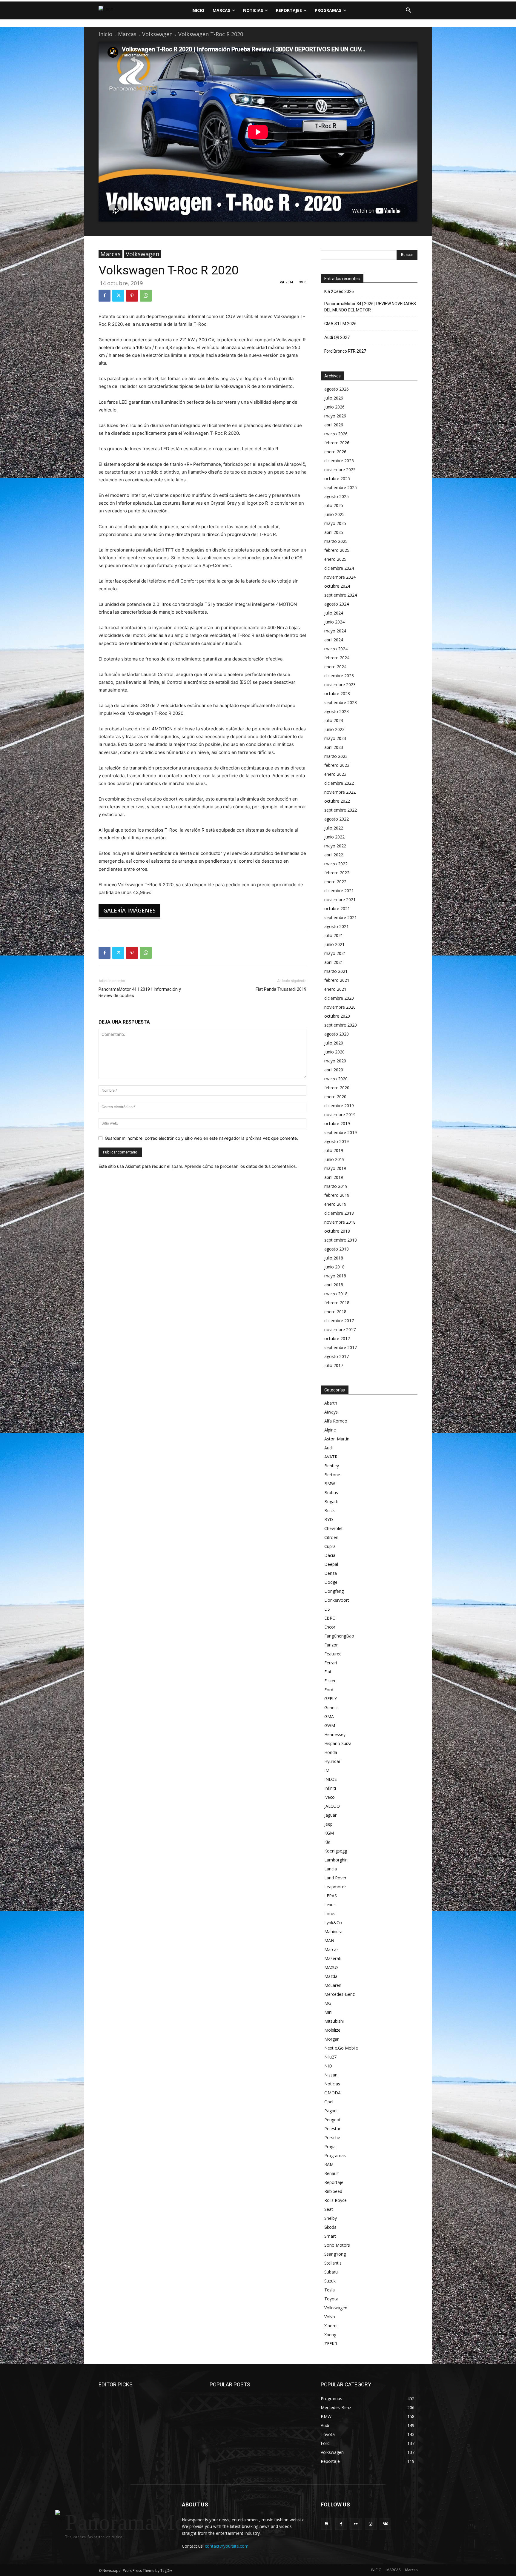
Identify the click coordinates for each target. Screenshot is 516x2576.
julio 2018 (334, 1258)
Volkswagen (157, 34)
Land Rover (335, 1878)
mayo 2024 (335, 631)
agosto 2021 (337, 926)
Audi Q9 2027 (337, 337)
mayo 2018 (335, 1276)
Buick (330, 1510)
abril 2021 (334, 962)
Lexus (330, 1905)
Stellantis (333, 2263)
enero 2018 (335, 1312)
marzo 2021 (336, 971)
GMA (329, 1716)
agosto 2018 (337, 1249)
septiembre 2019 (341, 1132)
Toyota (331, 2299)
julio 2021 (334, 935)
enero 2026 (335, 452)
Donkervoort (337, 1600)
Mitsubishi (334, 2021)
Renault (332, 2173)
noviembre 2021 (340, 900)
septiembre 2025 (341, 487)
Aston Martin (337, 1439)
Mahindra (333, 1931)
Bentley (332, 1466)
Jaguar (330, 1815)
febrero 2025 (337, 550)
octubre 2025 (337, 479)
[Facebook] (105, 296)
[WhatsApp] (146, 296)
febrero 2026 (337, 443)
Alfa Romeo (336, 1421)
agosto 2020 (337, 1034)
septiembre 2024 (341, 595)
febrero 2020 (337, 1088)
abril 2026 (334, 425)
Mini (328, 2012)
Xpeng (330, 2335)
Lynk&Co (333, 1923)
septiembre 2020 (341, 1025)
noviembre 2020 (340, 1007)
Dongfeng (334, 1591)
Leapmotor (335, 1887)
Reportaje (334, 2182)
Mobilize (332, 2030)
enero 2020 (335, 1097)
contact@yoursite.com (227, 2546)
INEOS (331, 1779)
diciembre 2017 (339, 1321)
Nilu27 (330, 2057)
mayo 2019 (335, 1168)
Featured (333, 1654)
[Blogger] (327, 2524)
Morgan (332, 2039)
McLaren (333, 1985)
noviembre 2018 (340, 1222)
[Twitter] (118, 296)
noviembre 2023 (340, 685)
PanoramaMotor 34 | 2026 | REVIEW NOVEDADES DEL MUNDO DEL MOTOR (370, 307)
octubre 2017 (337, 1338)
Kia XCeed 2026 (339, 291)
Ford (329, 1690)
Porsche (332, 2138)
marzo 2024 (336, 649)
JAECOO (332, 1806)
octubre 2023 (337, 693)
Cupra (330, 1546)
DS (327, 1609)
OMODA (333, 2093)
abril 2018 (334, 1285)
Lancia (331, 1869)
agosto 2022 (337, 819)
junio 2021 (334, 944)
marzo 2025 (336, 541)
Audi (328, 1448)
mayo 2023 (335, 738)
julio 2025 (334, 505)
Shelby (331, 2218)
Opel (329, 2102)
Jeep (328, 1824)
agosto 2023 (337, 711)
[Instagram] (371, 2524)
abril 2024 (334, 640)
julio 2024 (334, 613)
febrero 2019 (337, 1195)
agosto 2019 (337, 1141)
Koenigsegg (336, 1851)
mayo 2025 (335, 523)
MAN (329, 1940)
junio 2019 (334, 1159)
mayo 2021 (335, 953)
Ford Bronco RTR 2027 (345, 351)
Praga (330, 2146)
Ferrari (331, 1663)
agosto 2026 (337, 389)
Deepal (331, 1564)
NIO (328, 2066)
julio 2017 (334, 1365)
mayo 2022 (335, 846)
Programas (335, 2155)
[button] (408, 10)
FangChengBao (339, 1636)
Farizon (331, 1645)
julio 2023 (334, 720)
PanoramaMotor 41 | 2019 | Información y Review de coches (140, 992)
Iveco (330, 1797)
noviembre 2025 (340, 470)
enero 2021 (335, 989)
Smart (330, 2236)
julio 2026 (334, 398)
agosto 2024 (337, 604)
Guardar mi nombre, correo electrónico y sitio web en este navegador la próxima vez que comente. (201, 1138)
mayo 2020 (335, 1061)
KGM (329, 1833)
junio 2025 (334, 514)
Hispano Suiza (338, 1743)
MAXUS (331, 1967)
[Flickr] (356, 2524)
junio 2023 (334, 729)
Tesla (330, 2290)
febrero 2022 (337, 873)
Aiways (331, 1412)
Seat (329, 2209)
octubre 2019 (337, 1123)
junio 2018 (334, 1267)
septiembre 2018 (341, 1240)
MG (328, 2003)
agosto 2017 (337, 1356)
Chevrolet (334, 1528)
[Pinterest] (132, 296)
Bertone (332, 1475)
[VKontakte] (385, 2524)
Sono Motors (337, 2245)
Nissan (331, 2075)
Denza (331, 1573)
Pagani (331, 2111)
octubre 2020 (337, 1016)
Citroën (331, 1537)
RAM (329, 2164)
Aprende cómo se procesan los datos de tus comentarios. (241, 1166)
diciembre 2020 (339, 998)
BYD (329, 1519)
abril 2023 (334, 747)
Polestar (332, 2129)
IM (327, 1770)
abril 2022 (334, 855)
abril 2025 (334, 532)
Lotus (330, 1914)
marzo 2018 (336, 1294)
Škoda (330, 2227)
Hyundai (332, 1761)
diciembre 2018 (339, 1213)
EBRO (330, 1618)
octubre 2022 (337, 801)
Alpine (330, 1430)
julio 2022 (334, 828)
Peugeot (333, 2120)
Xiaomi (331, 2326)
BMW (330, 1484)
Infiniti (330, 1788)
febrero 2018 (337, 1303)
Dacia (330, 1555)
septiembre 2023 (341, 702)
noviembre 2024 (340, 577)
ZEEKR (331, 2344)
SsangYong (335, 2254)
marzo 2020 (336, 1079)
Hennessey (335, 1734)
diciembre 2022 (339, 783)
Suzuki (330, 2281)
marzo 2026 (336, 434)
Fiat (328, 1672)
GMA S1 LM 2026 (340, 324)
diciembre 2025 (339, 461)
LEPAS (331, 1896)
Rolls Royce (335, 2200)
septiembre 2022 (341, 810)
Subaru (331, 2272)
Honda (331, 1752)
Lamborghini (336, 1860)
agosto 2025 (337, 496)
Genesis (332, 1708)
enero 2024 (335, 667)
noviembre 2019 (340, 1115)
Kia (327, 1842)
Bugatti (331, 1501)
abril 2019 (334, 1177)
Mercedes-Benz (340, 1994)
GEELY (331, 1699)
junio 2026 (334, 407)
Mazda (331, 1976)
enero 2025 (335, 559)
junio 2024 (334, 622)
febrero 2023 (337, 765)
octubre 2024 (337, 586)
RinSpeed (333, 2191)
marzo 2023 (336, 756)
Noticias (332, 2084)
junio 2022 (334, 837)
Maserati (333, 1958)
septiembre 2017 (341, 1347)
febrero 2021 (337, 980)
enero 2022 (335, 882)
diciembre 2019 (339, 1106)
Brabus (331, 1493)
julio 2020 (334, 1043)
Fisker (330, 1681)
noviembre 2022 (340, 792)
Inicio (105, 34)
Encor (330, 1627)
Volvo (330, 2317)
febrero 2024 (337, 658)
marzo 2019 (336, 1186)
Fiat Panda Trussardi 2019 (281, 989)
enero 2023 (335, 774)
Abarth (331, 1403)
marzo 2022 (336, 864)
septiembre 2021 (341, 917)
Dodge (331, 1582)
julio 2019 (334, 1150)
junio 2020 (334, 1052)
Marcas (127, 34)
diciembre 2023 (339, 676)
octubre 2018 (337, 1231)
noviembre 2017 (340, 1330)
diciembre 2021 (339, 891)
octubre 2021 (337, 908)
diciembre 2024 (339, 568)
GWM (330, 1725)
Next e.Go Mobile (341, 2048)
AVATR (331, 1457)
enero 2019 (335, 1204)
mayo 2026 (335, 416)
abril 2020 (334, 1070)
